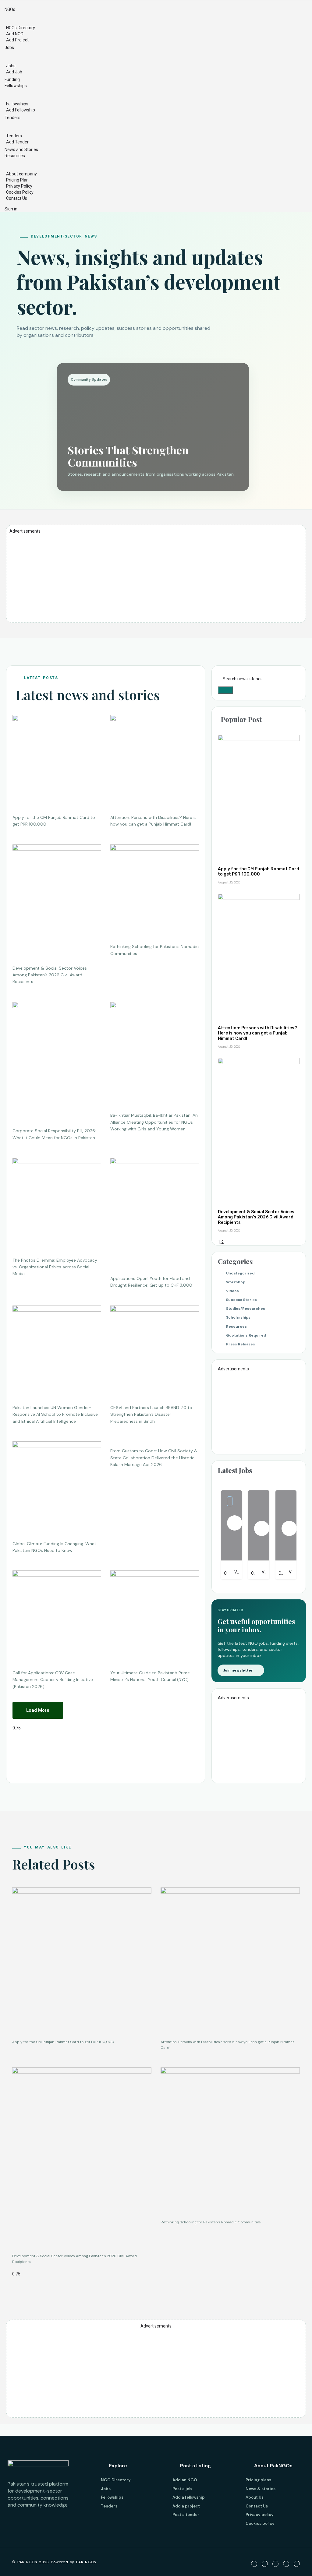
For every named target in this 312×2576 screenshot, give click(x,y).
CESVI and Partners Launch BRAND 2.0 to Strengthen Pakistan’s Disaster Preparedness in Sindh (151, 1414)
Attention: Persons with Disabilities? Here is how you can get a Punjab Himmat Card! (257, 1033)
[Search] (225, 690)
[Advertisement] (156, 577)
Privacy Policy (19, 186)
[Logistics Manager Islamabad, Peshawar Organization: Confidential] (259, 1525)
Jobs (9, 48)
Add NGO (15, 34)
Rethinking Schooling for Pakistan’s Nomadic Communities (211, 2222)
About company (21, 174)
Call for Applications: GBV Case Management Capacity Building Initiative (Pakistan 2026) (53, 1680)
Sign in (11, 209)
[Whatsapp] (297, 2564)
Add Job (14, 72)
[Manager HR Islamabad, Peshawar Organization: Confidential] (286, 1525)
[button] (38, 1710)
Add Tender (17, 142)
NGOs (10, 9)
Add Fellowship (21, 110)
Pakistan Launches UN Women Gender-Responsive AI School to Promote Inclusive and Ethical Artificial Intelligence (55, 1414)
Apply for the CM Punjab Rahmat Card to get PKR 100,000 (259, 872)
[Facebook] (254, 2564)
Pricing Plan (17, 180)
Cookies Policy (20, 192)
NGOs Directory (21, 28)
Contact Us (17, 198)
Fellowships (16, 86)
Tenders (12, 118)
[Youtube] (275, 2564)
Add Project (17, 40)
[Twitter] (265, 2564)
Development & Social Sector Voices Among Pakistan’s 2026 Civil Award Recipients (50, 975)
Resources (15, 156)
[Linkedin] (286, 2564)
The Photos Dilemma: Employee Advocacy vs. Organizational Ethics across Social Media (55, 1267)
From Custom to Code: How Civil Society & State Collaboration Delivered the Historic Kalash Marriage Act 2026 (154, 1458)
